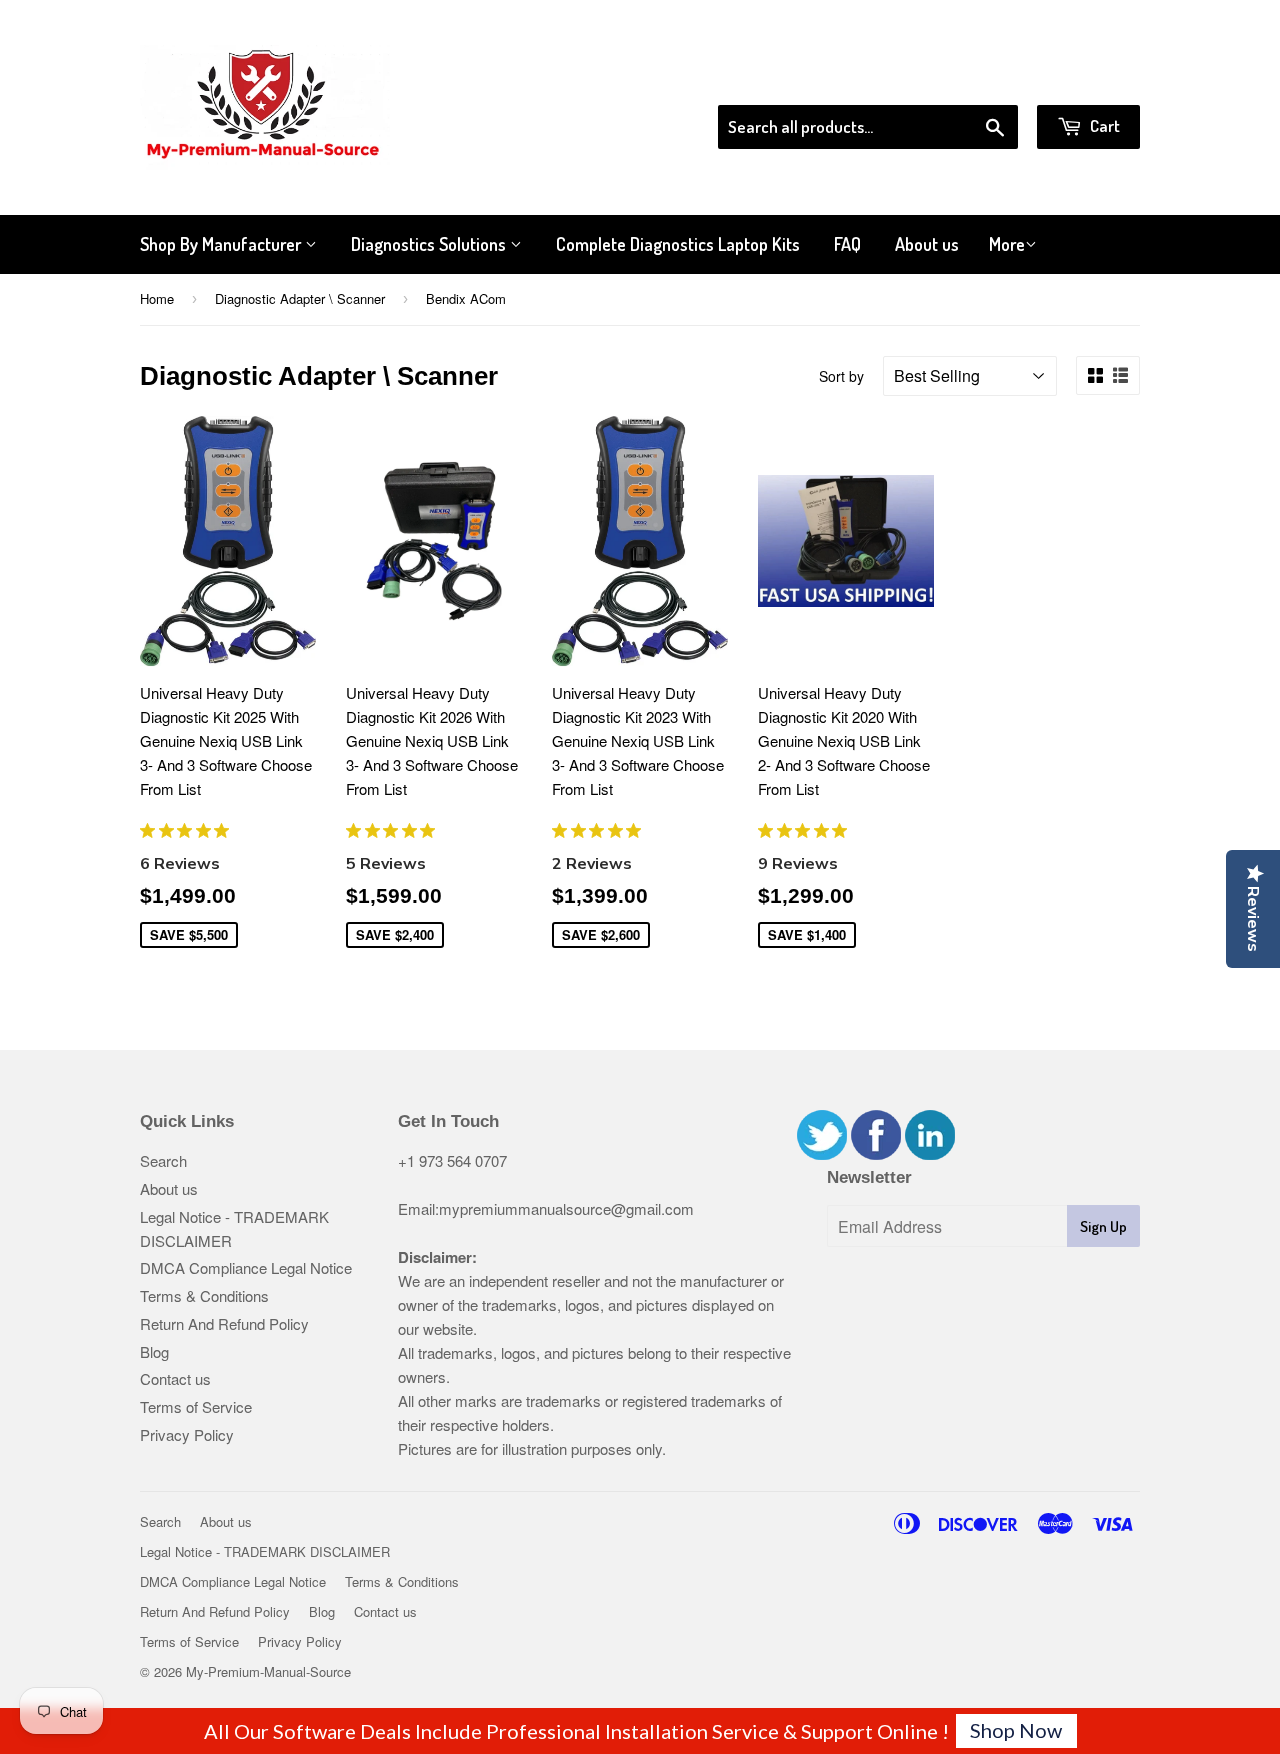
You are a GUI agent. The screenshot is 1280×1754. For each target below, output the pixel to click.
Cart (1103, 125)
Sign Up (1103, 1226)
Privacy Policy (187, 1434)
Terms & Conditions (204, 1295)
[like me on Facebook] (876, 1153)
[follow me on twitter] (822, 1153)
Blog (154, 1351)
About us (927, 244)
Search (163, 1160)
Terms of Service (196, 1406)
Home (157, 298)
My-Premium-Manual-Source (268, 1671)
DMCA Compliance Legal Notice (246, 1267)
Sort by (841, 376)
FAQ (847, 244)
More (1007, 244)
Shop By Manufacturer (222, 244)
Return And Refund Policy (224, 1323)
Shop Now (1016, 1730)
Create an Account (1083, 79)
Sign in (975, 79)
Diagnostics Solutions (430, 244)
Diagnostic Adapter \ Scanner (300, 298)
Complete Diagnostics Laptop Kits (678, 244)
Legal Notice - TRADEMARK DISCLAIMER (265, 1551)
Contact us (175, 1378)
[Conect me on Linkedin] (930, 1153)
